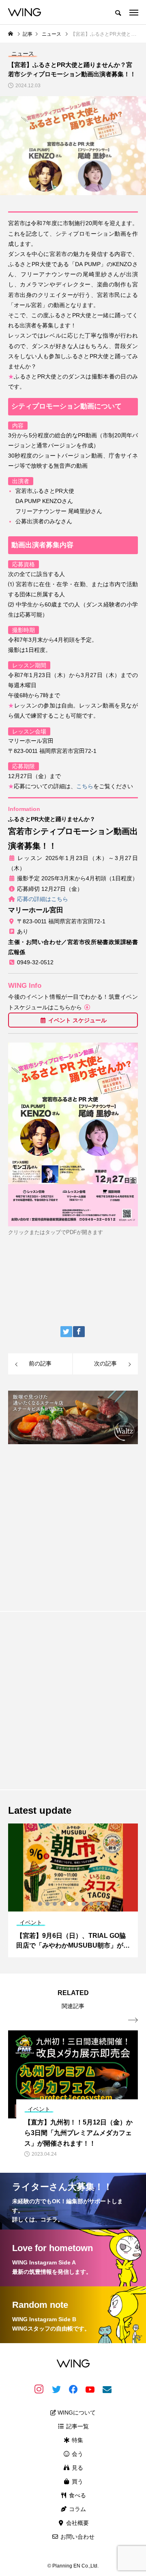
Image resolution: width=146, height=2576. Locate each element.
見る (77, 2468)
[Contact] (107, 2389)
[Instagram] (39, 2389)
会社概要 (77, 2523)
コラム (77, 2509)
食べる (77, 2495)
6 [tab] (77, 1904)
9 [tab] (99, 1904)
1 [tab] (41, 1904)
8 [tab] (92, 1904)
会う (77, 2454)
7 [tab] (84, 1904)
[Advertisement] (73, 1524)
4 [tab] (62, 1904)
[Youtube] (90, 2389)
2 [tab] (48, 1904)
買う (77, 2481)
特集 (77, 2440)
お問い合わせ (77, 2537)
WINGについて (76, 2413)
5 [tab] (70, 1904)
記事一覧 (77, 2426)
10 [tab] (106, 1904)
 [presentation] (133, 2020)
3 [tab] (55, 1904)
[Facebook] (73, 2389)
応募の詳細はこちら (43, 899)
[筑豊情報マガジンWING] (25, 12)
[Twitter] (56, 2389)
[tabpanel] (73, 1890)
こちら (85, 786)
